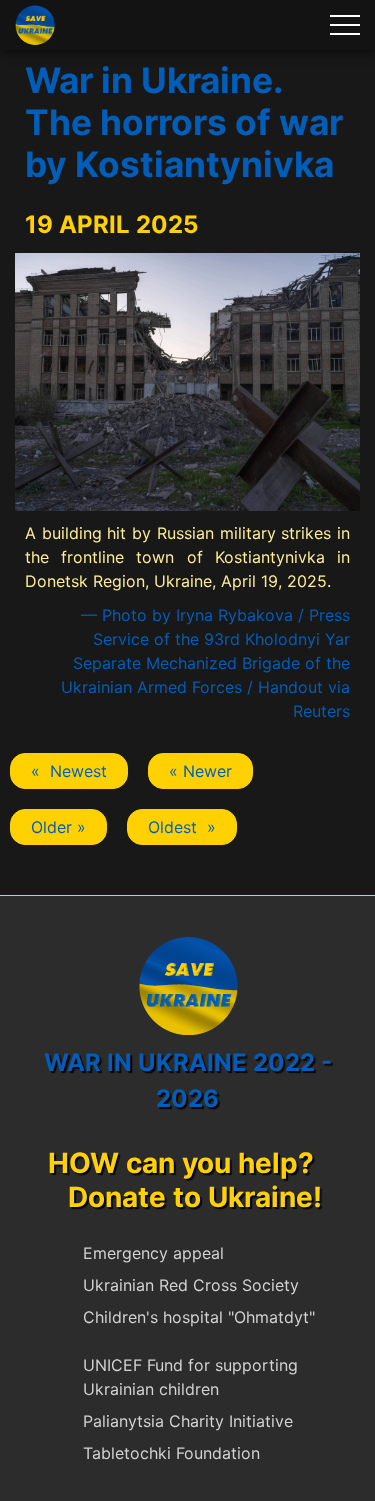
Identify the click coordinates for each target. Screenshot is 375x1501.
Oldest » (182, 827)
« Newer (200, 771)
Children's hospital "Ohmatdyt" (199, 1317)
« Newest (69, 771)
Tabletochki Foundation (171, 1453)
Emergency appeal (153, 1253)
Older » (58, 827)
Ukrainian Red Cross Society (191, 1285)
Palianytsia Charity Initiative (188, 1421)
